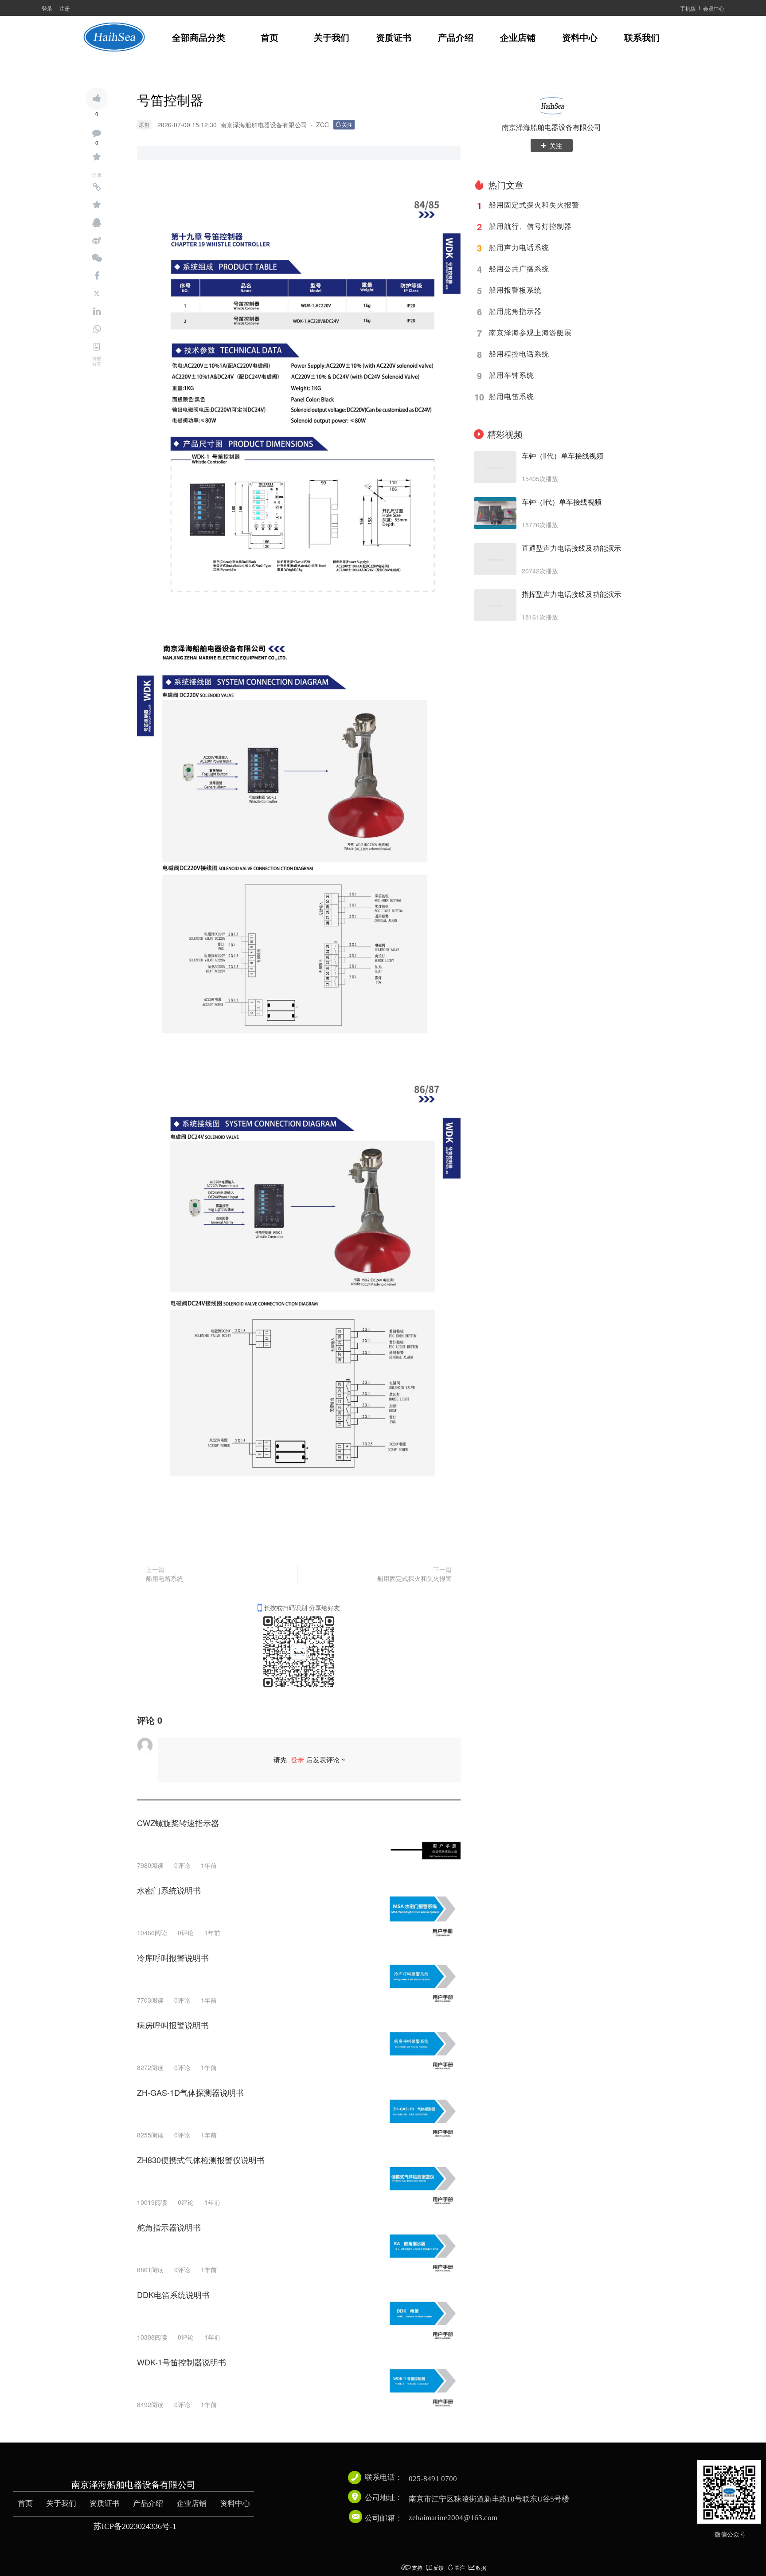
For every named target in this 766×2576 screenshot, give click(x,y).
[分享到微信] (97, 258)
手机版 (688, 8)
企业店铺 (518, 38)
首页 (270, 38)
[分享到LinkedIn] (97, 311)
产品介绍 (456, 38)
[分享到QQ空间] (97, 205)
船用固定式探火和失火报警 (414, 1578)
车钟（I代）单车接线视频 (562, 502)
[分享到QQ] (97, 223)
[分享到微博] (97, 240)
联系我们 (642, 38)
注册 (65, 8)
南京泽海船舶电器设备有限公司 (551, 127)
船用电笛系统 (164, 1578)
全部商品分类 (199, 38)
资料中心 (580, 38)
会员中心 (714, 8)
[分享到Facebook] (97, 276)
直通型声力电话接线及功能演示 (571, 548)
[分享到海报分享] (97, 347)
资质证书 (394, 38)
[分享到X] (97, 294)
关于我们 (332, 38)
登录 (47, 8)
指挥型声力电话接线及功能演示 (571, 594)
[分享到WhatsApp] (97, 329)
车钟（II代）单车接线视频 (563, 456)
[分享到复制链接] (97, 187)
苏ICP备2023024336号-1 (135, 2526)
